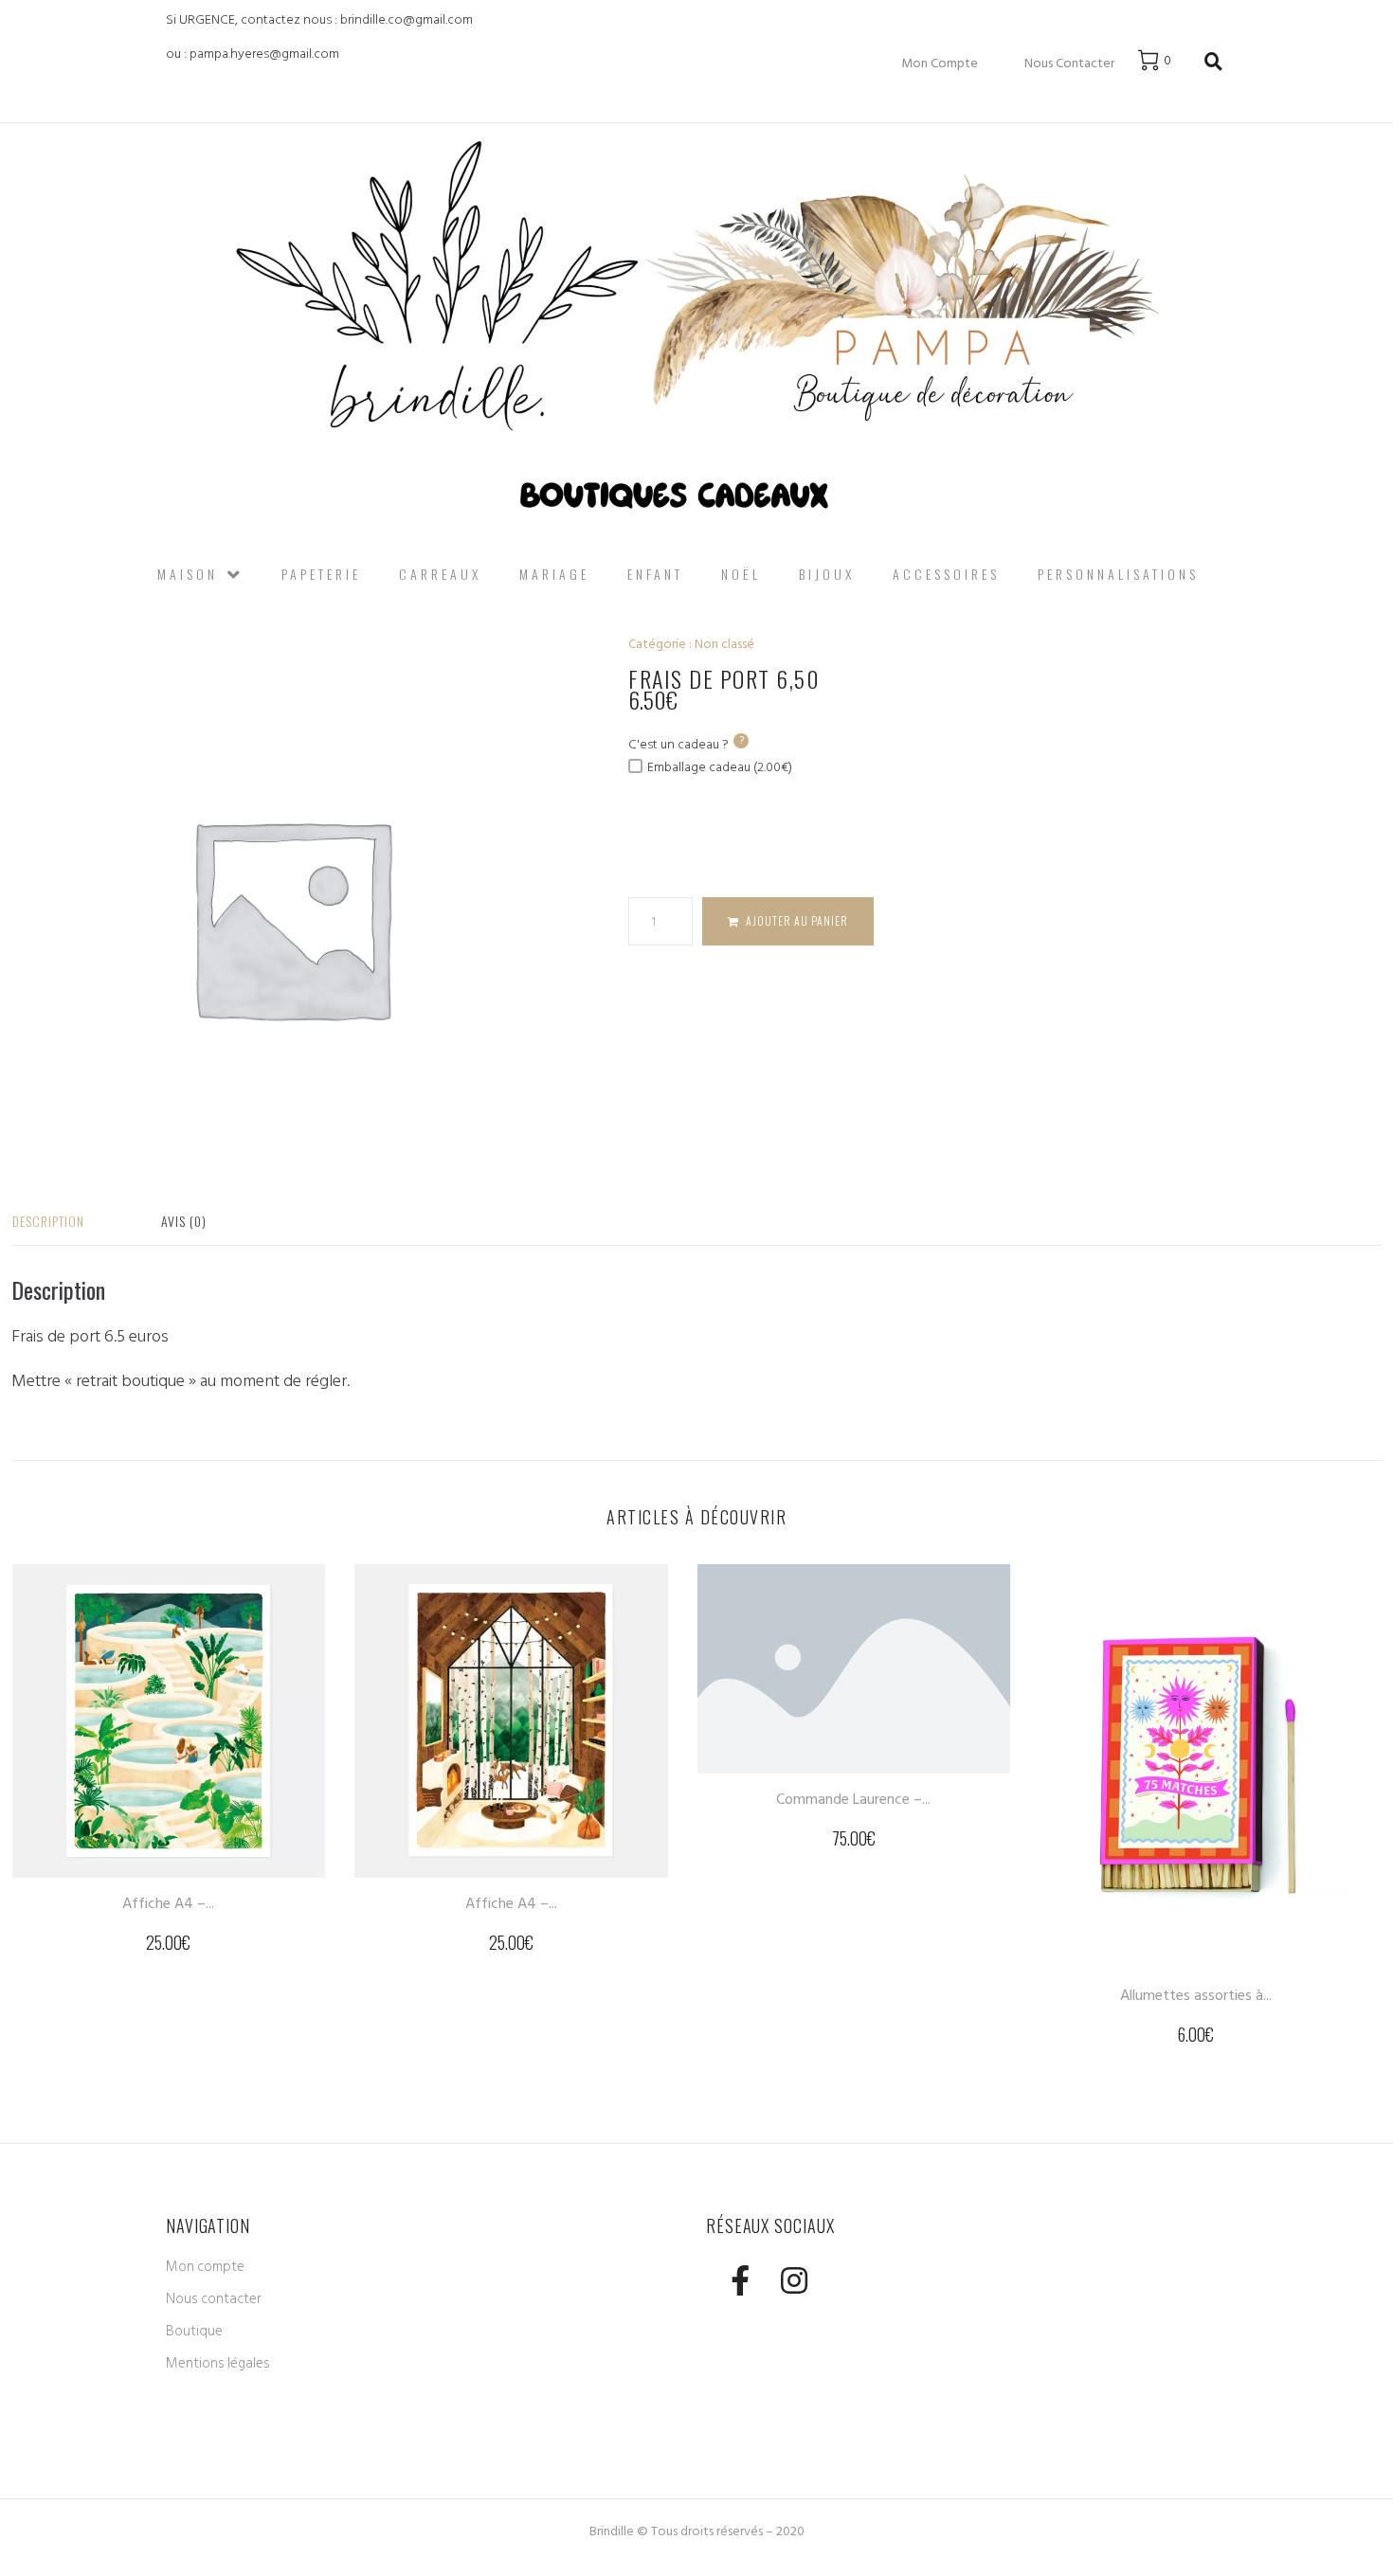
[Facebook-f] (740, 2280)
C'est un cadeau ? (686, 744)
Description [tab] (48, 1221)
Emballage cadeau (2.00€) (720, 767)
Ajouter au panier (797, 920)
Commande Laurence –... (853, 1799)
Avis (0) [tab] (184, 1221)
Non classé (724, 644)
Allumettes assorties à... (1196, 1995)
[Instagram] (794, 2280)
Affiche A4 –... (168, 1903)
